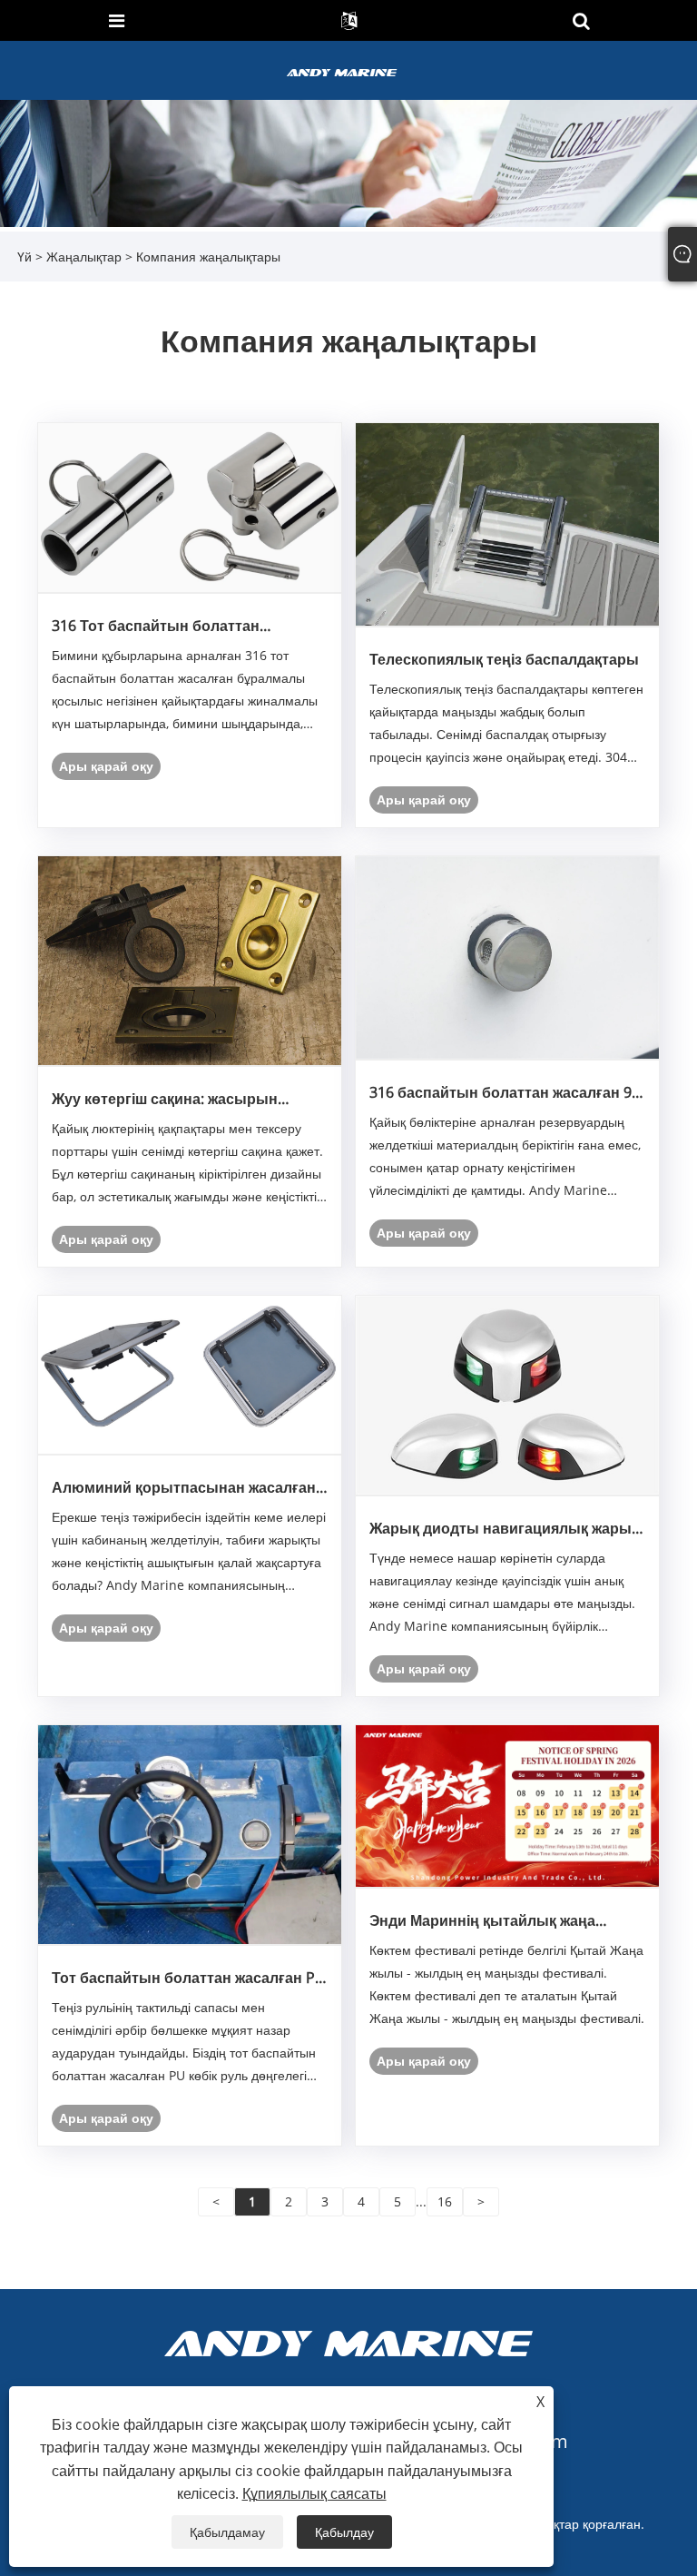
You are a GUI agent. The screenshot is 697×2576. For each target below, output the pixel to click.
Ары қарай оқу (106, 766)
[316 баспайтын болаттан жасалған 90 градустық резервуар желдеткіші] (507, 957)
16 (445, 2201)
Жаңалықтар (84, 257)
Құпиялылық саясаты (314, 2493)
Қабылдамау (227, 2532)
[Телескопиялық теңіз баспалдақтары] (507, 523)
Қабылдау (344, 2532)
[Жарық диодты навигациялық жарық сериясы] (507, 1394)
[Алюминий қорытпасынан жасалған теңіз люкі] (190, 1373)
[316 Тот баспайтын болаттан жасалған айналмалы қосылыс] (190, 507)
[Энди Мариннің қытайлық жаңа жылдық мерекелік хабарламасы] (507, 1805)
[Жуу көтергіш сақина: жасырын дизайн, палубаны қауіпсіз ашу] (190, 959)
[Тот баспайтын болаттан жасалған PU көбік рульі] (190, 1833)
